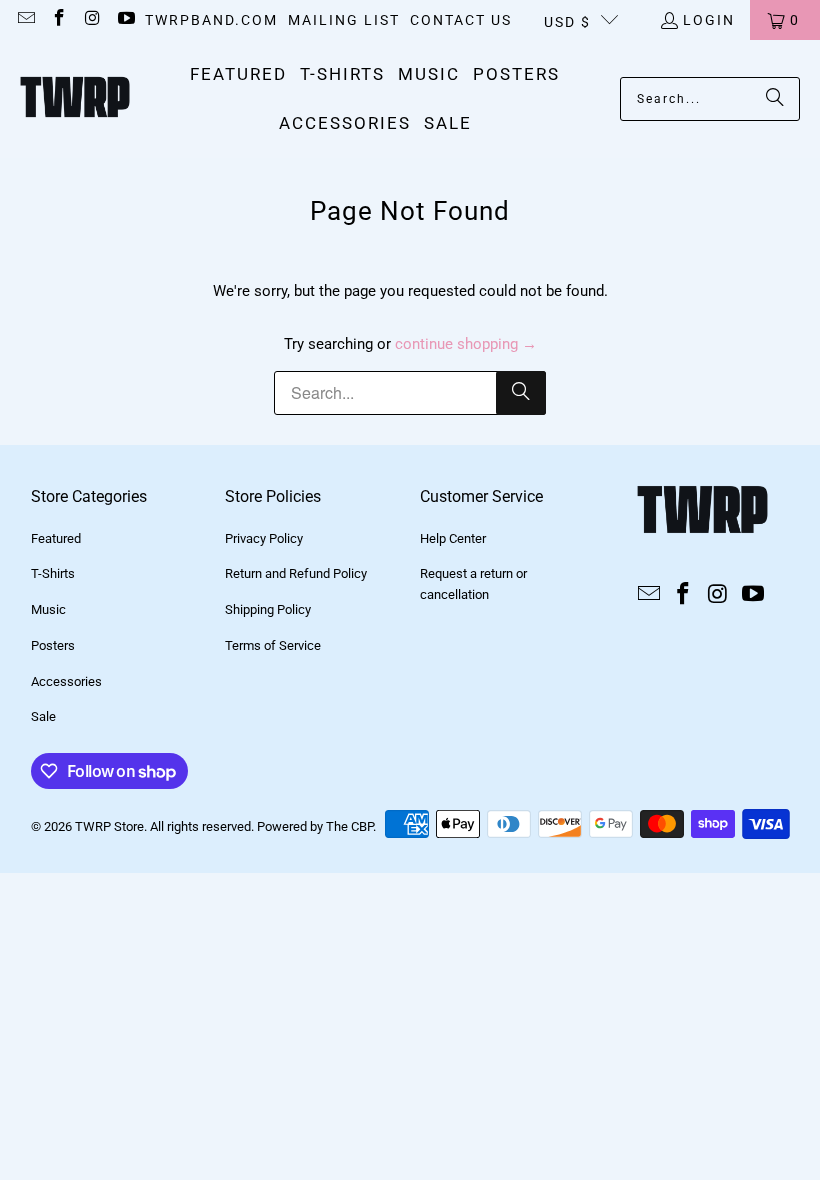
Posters (53, 645)
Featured (56, 538)
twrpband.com (211, 20)
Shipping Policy (268, 609)
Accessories (66, 681)
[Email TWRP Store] (25, 20)
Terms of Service (273, 645)
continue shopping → (466, 344)
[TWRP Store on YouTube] (126, 20)
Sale (43, 716)
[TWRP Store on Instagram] (92, 20)
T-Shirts (53, 573)
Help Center (453, 538)
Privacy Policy (264, 538)
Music (48, 609)
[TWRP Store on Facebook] (59, 20)
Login (709, 20)
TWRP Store (109, 826)
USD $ (567, 22)
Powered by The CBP (315, 826)
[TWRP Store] (75, 99)
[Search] (775, 99)
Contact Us (461, 20)
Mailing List (344, 20)
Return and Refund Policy (296, 573)
